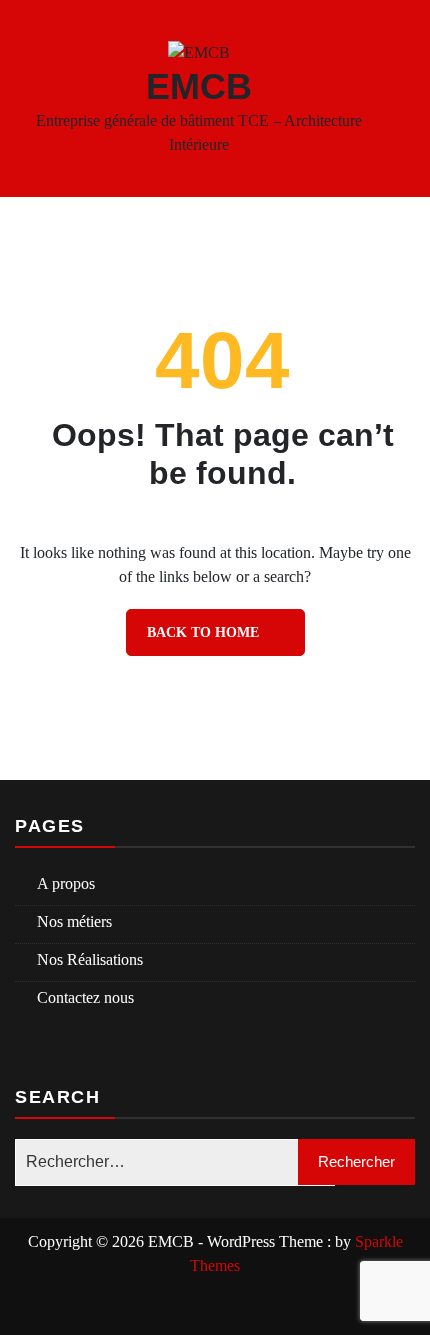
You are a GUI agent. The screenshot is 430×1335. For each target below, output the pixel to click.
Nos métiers (74, 921)
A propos (66, 883)
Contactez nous (85, 997)
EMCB (199, 86)
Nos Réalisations (90, 959)
